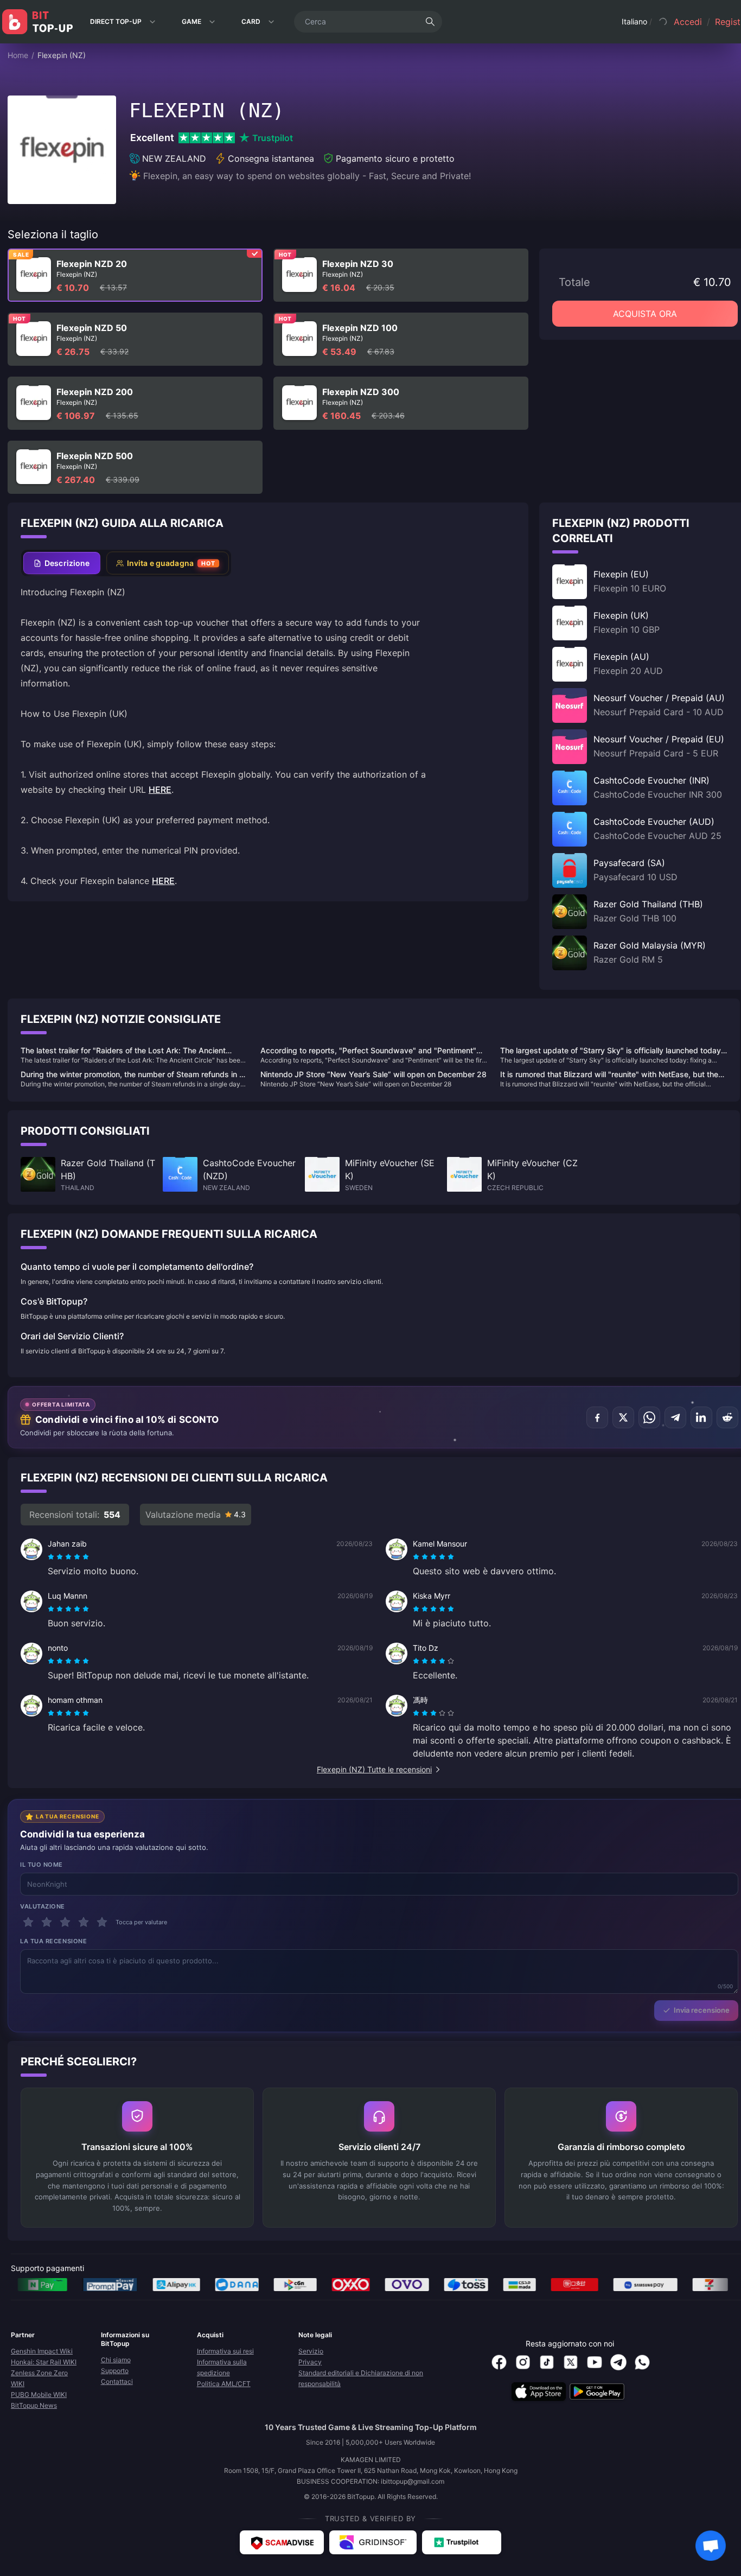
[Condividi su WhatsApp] (649, 1417)
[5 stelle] (102, 1922)
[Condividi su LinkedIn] (701, 1417)
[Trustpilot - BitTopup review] (462, 2542)
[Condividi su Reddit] (727, 1417)
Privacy (310, 2362)
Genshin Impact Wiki (42, 2351)
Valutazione (43, 1906)
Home (18, 55)
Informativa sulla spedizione (222, 2367)
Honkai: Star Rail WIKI (44, 2362)
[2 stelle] (47, 1922)
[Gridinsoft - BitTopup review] (373, 2542)
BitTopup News (34, 2405)
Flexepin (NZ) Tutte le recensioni (374, 1769)
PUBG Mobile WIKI (39, 2394)
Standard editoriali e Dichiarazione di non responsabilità (361, 2378)
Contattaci (117, 2381)
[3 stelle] (65, 1922)
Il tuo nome (41, 1865)
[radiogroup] (68, 1557)
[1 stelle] (28, 1922)
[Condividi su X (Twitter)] (623, 1417)
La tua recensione (53, 1941)
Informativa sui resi (225, 2351)
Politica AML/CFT (224, 2384)
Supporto (115, 2371)
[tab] (62, 563)
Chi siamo (116, 2360)
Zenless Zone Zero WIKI (39, 2378)
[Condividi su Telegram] (675, 1417)
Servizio (311, 2351)
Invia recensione (702, 2010)
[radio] (52, 1557)
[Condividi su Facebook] (597, 1417)
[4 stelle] (84, 1922)
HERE (160, 790)
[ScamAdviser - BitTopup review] (282, 2542)
